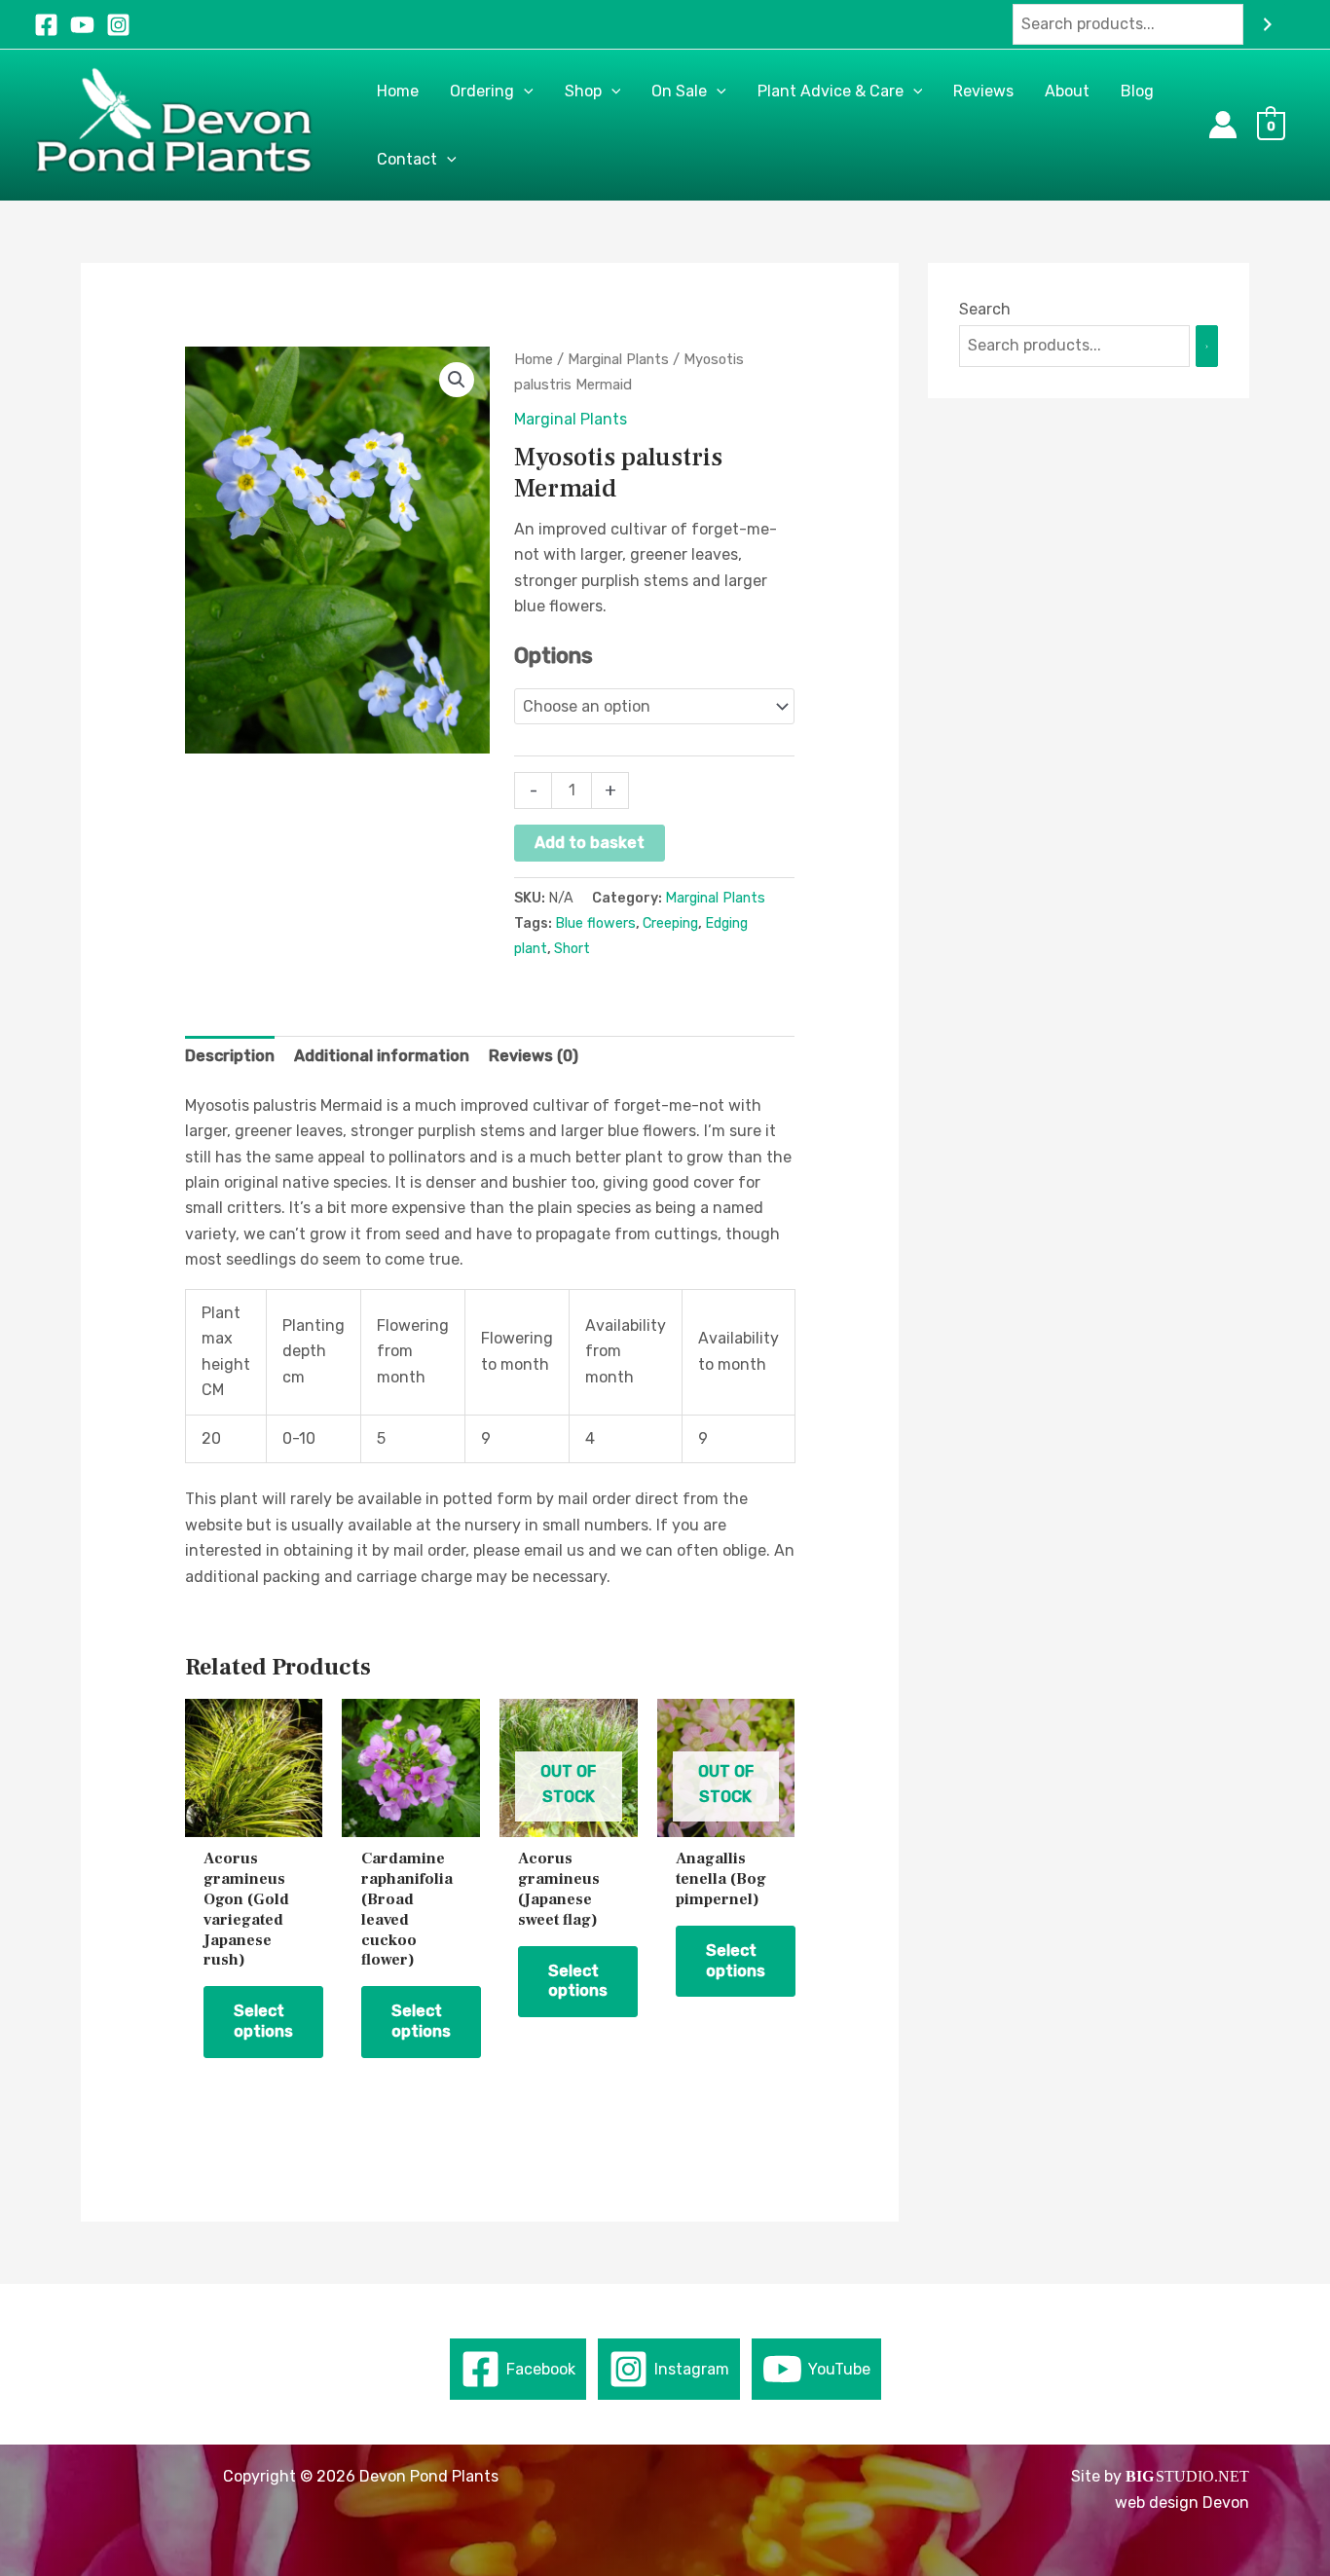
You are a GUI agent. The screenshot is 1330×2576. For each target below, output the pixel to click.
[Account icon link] (1223, 125)
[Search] (1268, 25)
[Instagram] (118, 25)
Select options (263, 2021)
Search (985, 309)
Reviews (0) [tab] (534, 1056)
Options (554, 656)
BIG (1140, 2476)
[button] (524, 92)
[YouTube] (82, 25)
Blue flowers (595, 923)
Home (534, 359)
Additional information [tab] (382, 1056)
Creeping (670, 923)
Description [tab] (230, 1056)
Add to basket (590, 843)
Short (572, 949)
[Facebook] (46, 25)
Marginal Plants (618, 359)
